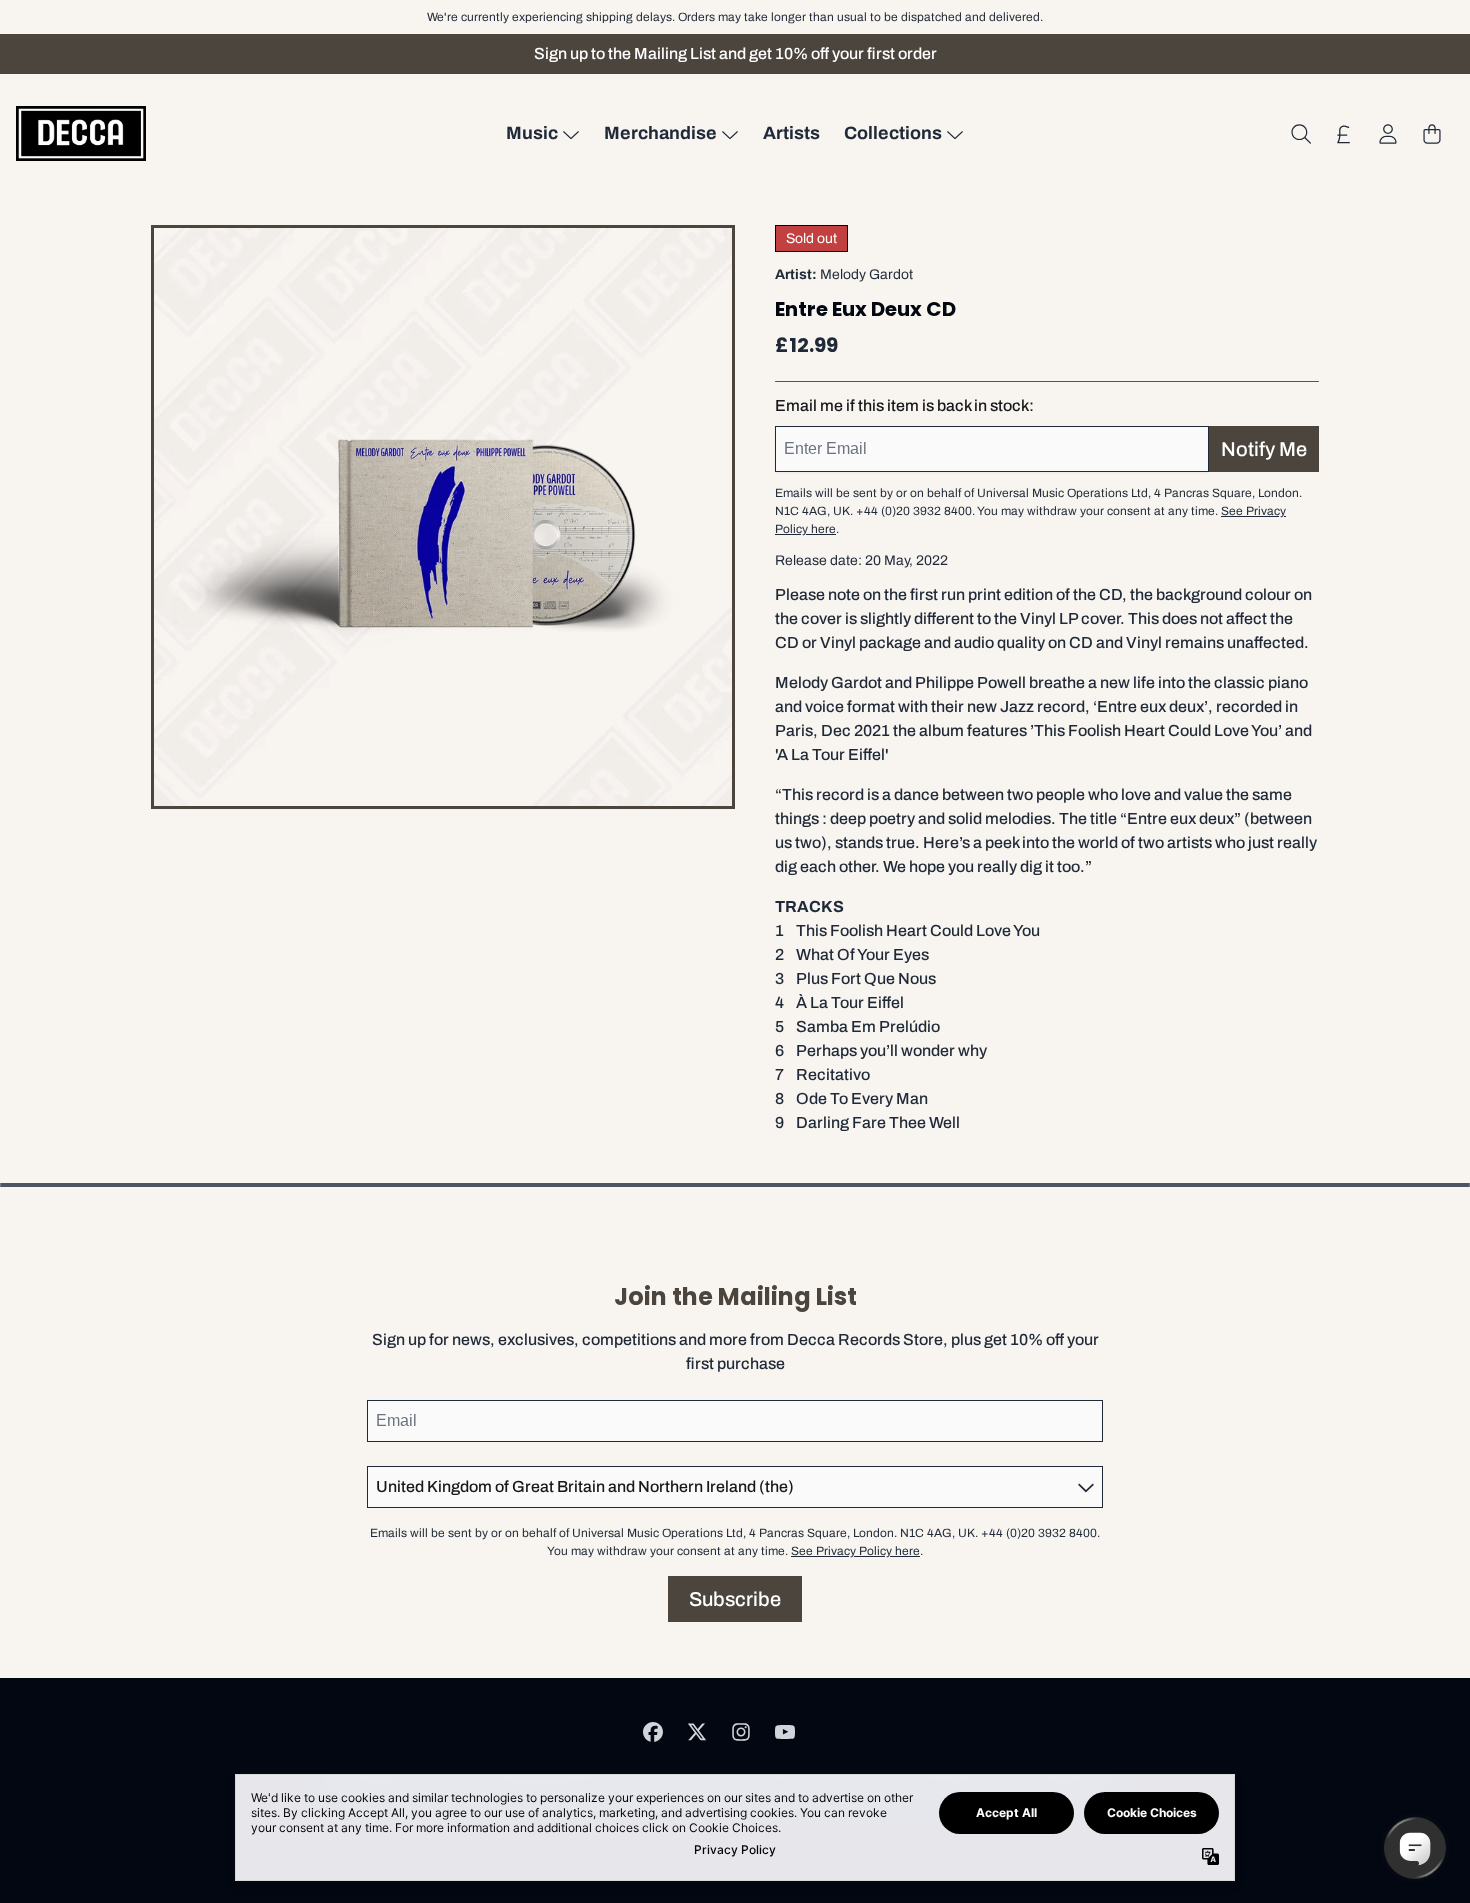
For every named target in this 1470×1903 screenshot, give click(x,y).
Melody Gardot (866, 274)
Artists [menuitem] (791, 133)
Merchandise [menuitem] (660, 133)
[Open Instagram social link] (741, 1732)
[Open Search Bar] (1300, 134)
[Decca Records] (81, 133)
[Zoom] (443, 517)
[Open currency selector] (1344, 134)
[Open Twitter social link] (697, 1732)
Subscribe (735, 1599)
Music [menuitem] (532, 133)
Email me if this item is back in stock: (904, 405)
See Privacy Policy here (855, 1551)
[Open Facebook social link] (653, 1732)
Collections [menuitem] (893, 133)
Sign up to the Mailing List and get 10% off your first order (735, 53)
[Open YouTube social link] (785, 1732)
